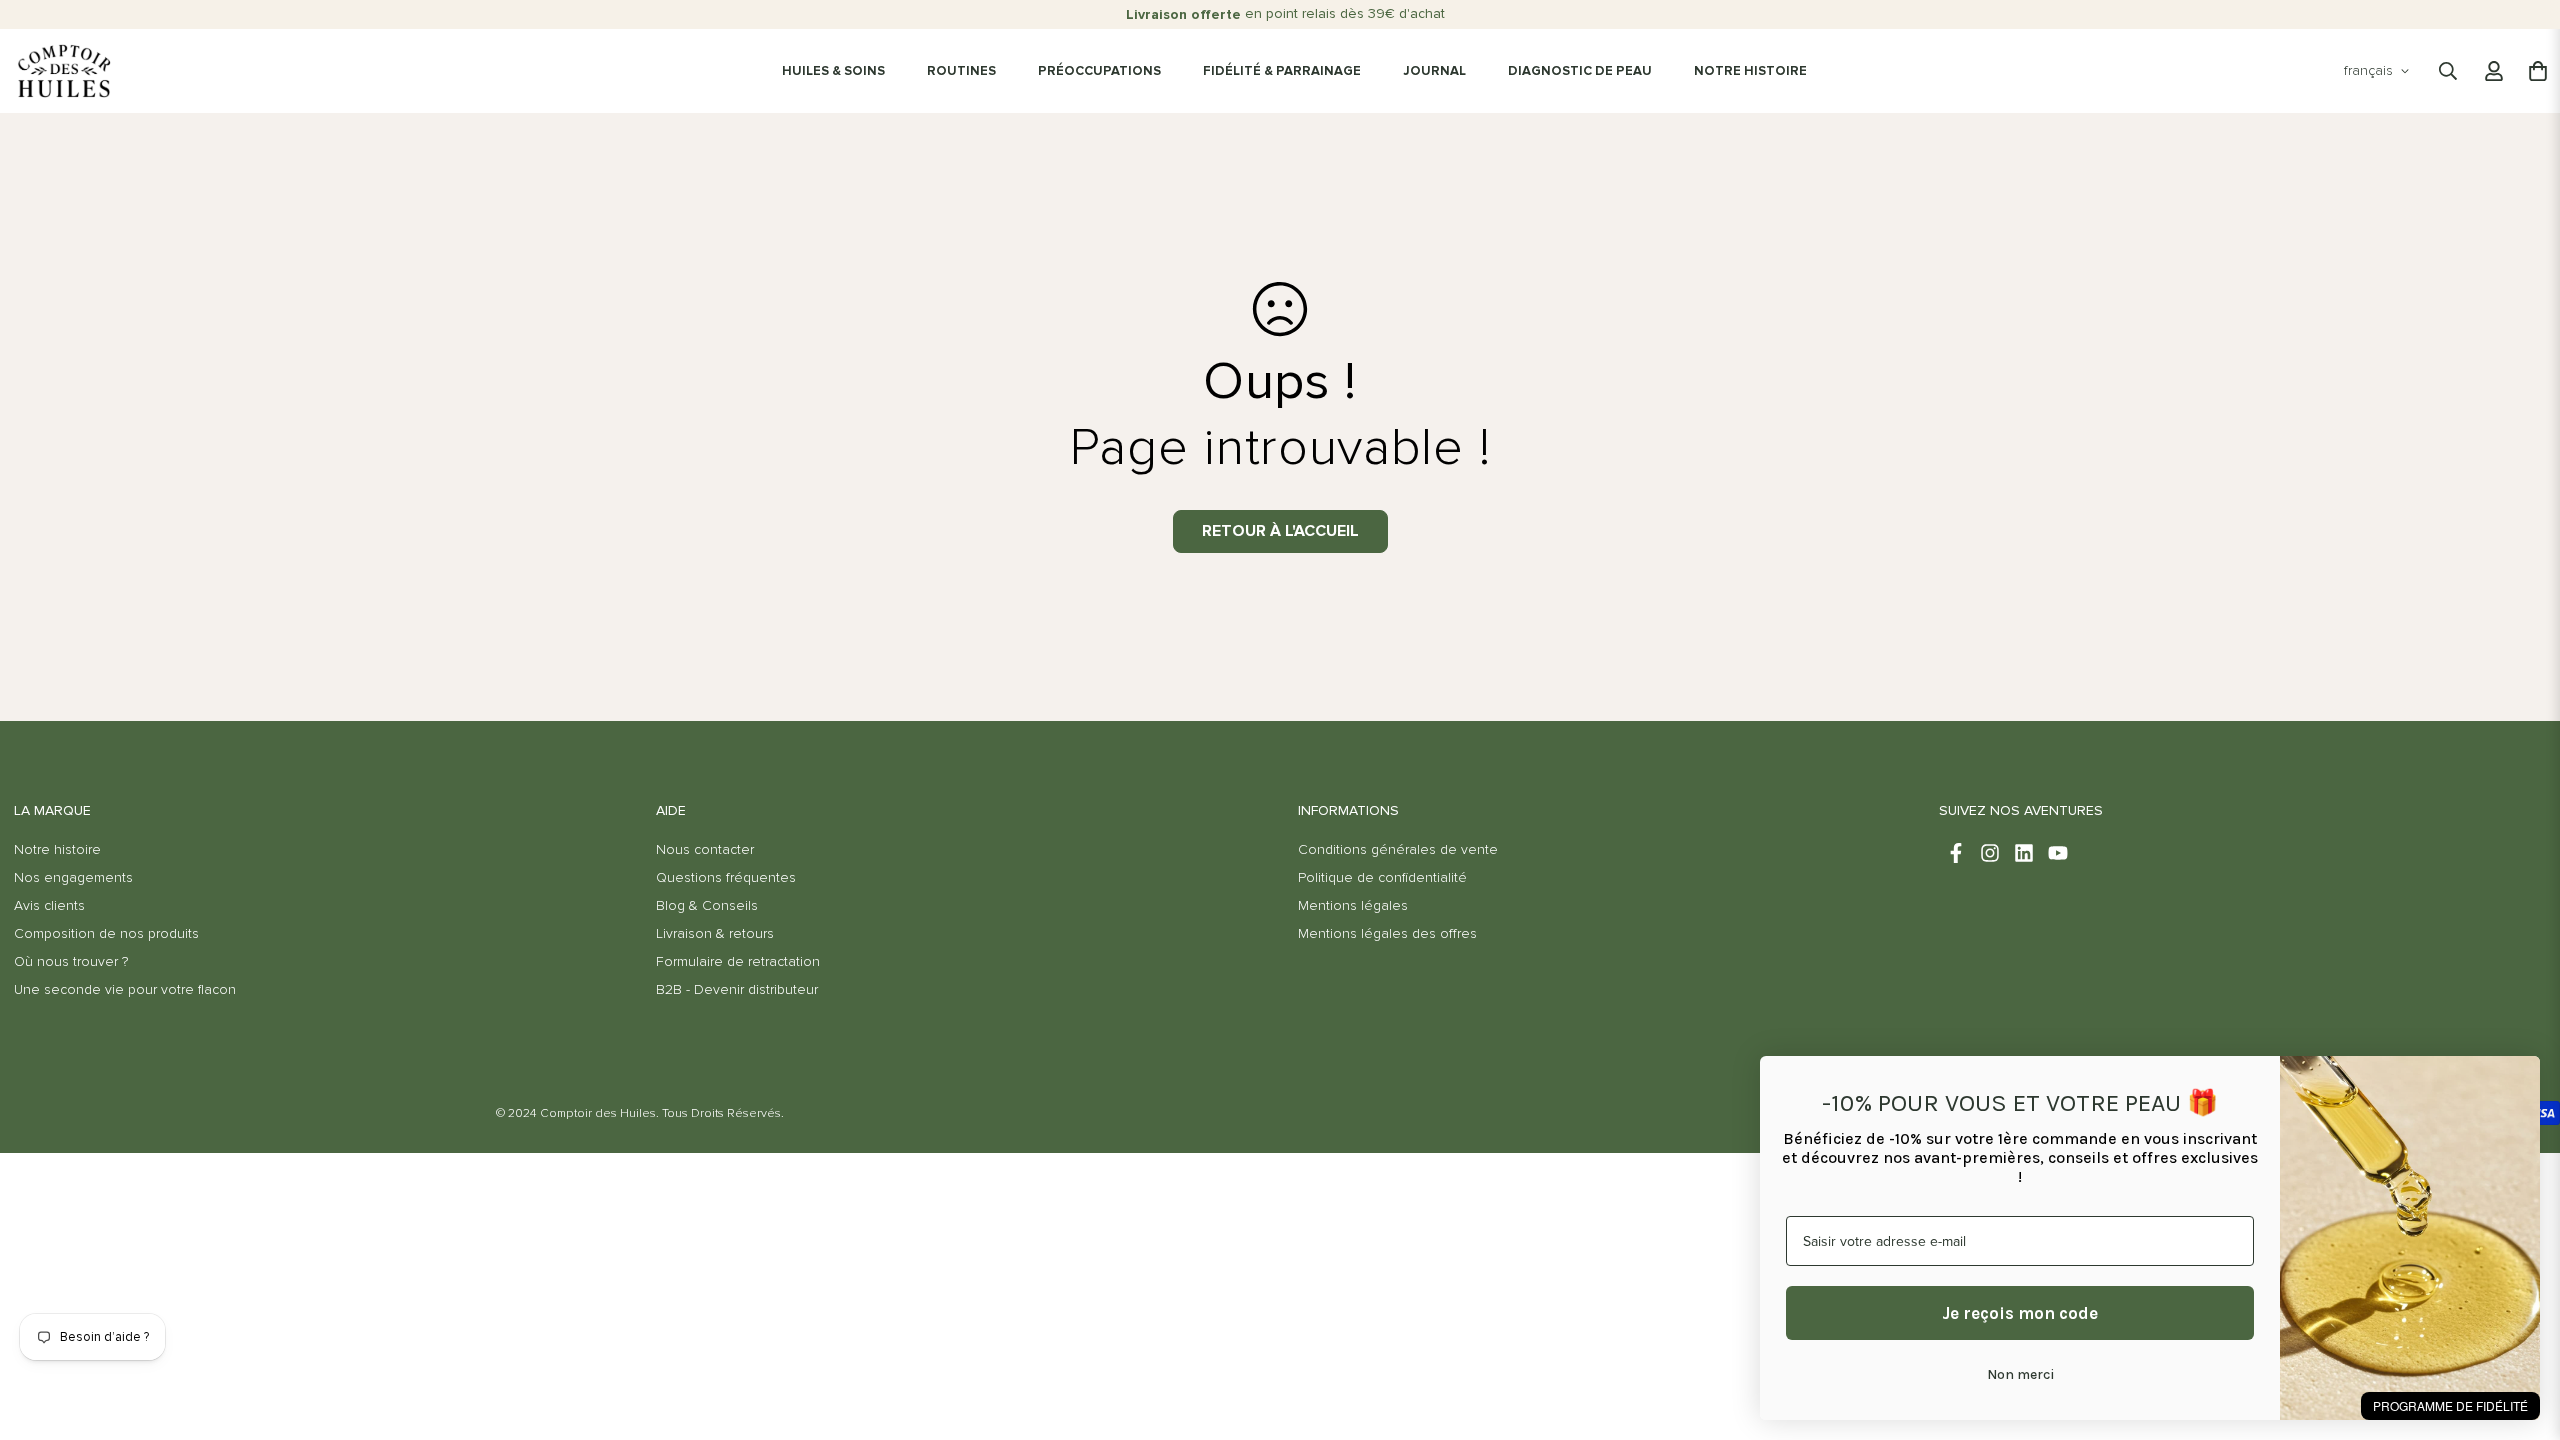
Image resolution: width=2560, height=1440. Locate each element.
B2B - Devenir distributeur (737, 990)
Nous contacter (705, 850)
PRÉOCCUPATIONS (1099, 71)
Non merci (2020, 1374)
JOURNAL (1434, 71)
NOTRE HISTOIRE (1750, 71)
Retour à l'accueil (1280, 531)
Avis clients (49, 906)
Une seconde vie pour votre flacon (125, 990)
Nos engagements (73, 878)
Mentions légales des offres (1387, 934)
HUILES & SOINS (833, 71)
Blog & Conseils (707, 906)
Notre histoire (57, 850)
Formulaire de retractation (738, 962)
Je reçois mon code (2020, 1313)
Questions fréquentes (726, 878)
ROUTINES (961, 71)
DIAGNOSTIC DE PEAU (1580, 71)
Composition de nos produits (106, 934)
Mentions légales (1353, 906)
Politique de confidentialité (1382, 878)
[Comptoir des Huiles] (64, 71)
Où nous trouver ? (71, 962)
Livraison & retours (715, 934)
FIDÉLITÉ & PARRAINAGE (1282, 71)
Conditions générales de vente (1398, 850)
